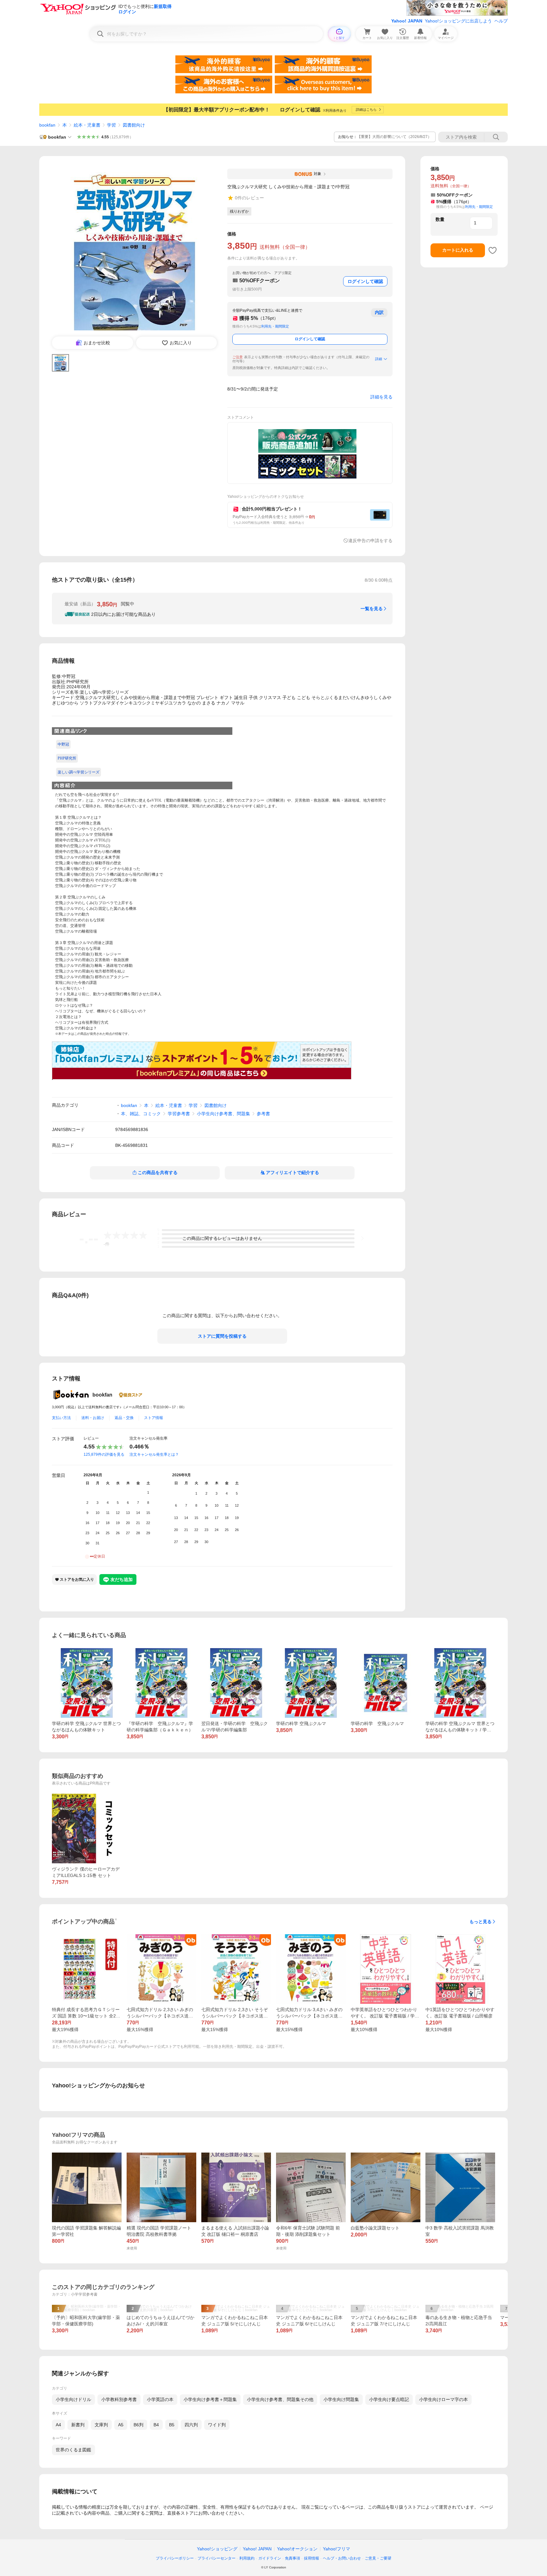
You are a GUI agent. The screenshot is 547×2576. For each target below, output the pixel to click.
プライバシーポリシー (175, 2558)
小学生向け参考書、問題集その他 (280, 2399)
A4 (58, 2425)
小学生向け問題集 (341, 2399)
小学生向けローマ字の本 (443, 2399)
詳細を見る (381, 397)
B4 (156, 2425)
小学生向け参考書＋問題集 (210, 2399)
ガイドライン (270, 2558)
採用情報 (311, 2558)
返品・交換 (124, 1418)
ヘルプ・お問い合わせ (342, 2558)
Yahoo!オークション (297, 2549)
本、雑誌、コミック (141, 1114)
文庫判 (101, 2425)
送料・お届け (93, 1418)
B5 (172, 2425)
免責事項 (292, 2558)
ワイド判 (217, 2425)
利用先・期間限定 (275, 326)
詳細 (379, 359)
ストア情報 (154, 1418)
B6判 (138, 2425)
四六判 (191, 2425)
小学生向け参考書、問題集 (223, 1114)
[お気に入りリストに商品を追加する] (493, 250)
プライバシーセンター (217, 2558)
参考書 (263, 1114)
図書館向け (134, 125)
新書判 (78, 2425)
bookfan (47, 125)
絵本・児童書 (87, 125)
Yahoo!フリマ (336, 2549)
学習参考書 (179, 1114)
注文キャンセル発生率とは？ (154, 1454)
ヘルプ (501, 21)
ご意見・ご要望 (378, 2558)
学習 (111, 125)
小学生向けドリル (73, 2399)
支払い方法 (61, 1418)
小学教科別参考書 (119, 2399)
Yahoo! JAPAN (407, 21)
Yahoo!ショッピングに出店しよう (458, 21)
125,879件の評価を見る (104, 1454)
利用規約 (247, 2558)
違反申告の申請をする (370, 541)
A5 (121, 2425)
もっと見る (481, 1922)
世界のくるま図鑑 (73, 2450)
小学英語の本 (160, 2399)
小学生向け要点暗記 (389, 2399)
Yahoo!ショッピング (217, 2549)
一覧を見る (372, 609)
